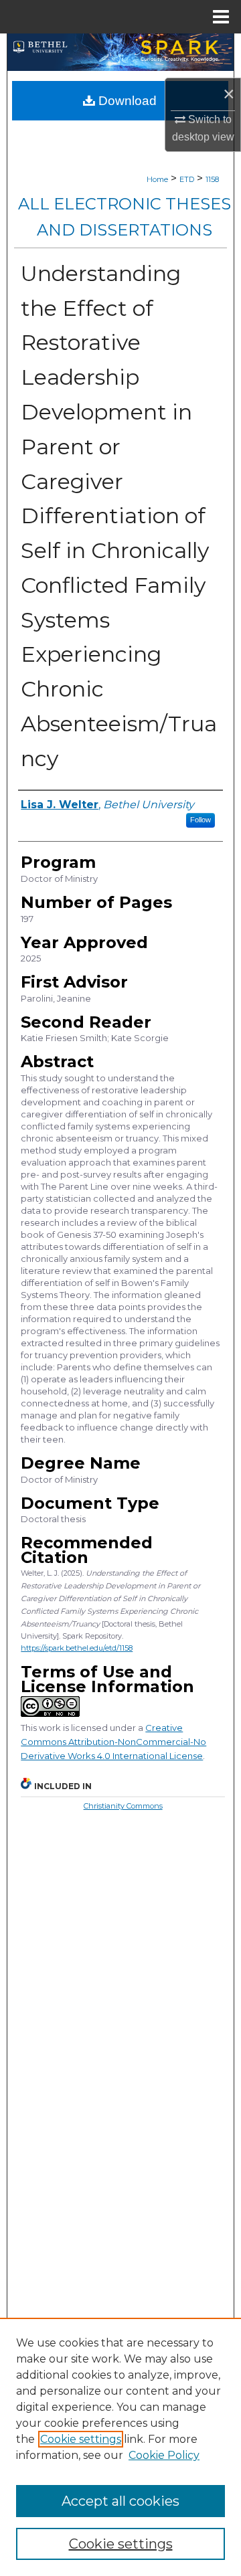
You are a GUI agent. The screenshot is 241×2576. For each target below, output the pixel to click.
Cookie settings (81, 2439)
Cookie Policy (164, 2455)
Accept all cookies (120, 2501)
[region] (120, 2447)
